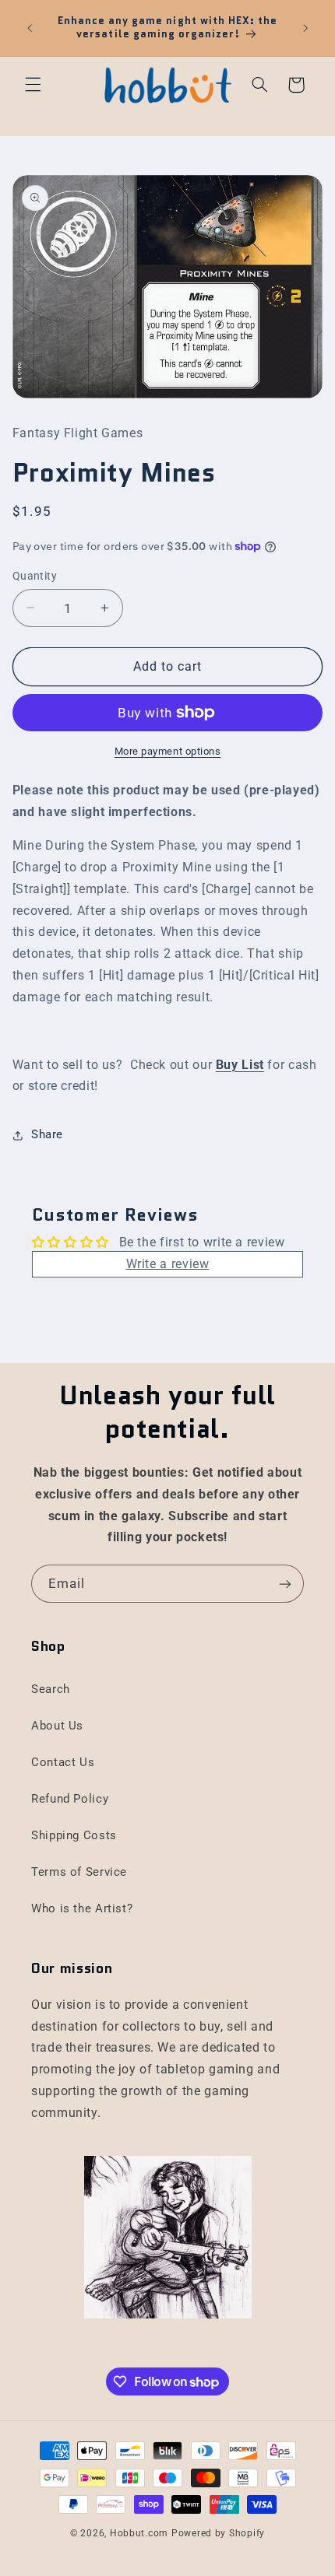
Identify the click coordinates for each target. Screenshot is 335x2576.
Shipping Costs (74, 1835)
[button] (33, 85)
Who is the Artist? (82, 1908)
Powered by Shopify (218, 2533)
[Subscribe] (285, 1584)
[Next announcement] (305, 28)
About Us (57, 1726)
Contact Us (63, 1762)
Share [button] (47, 1134)
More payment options (168, 751)
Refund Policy (70, 1799)
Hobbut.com (139, 2533)
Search (51, 1689)
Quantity (35, 576)
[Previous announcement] (30, 28)
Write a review (168, 1264)
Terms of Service (79, 1872)
